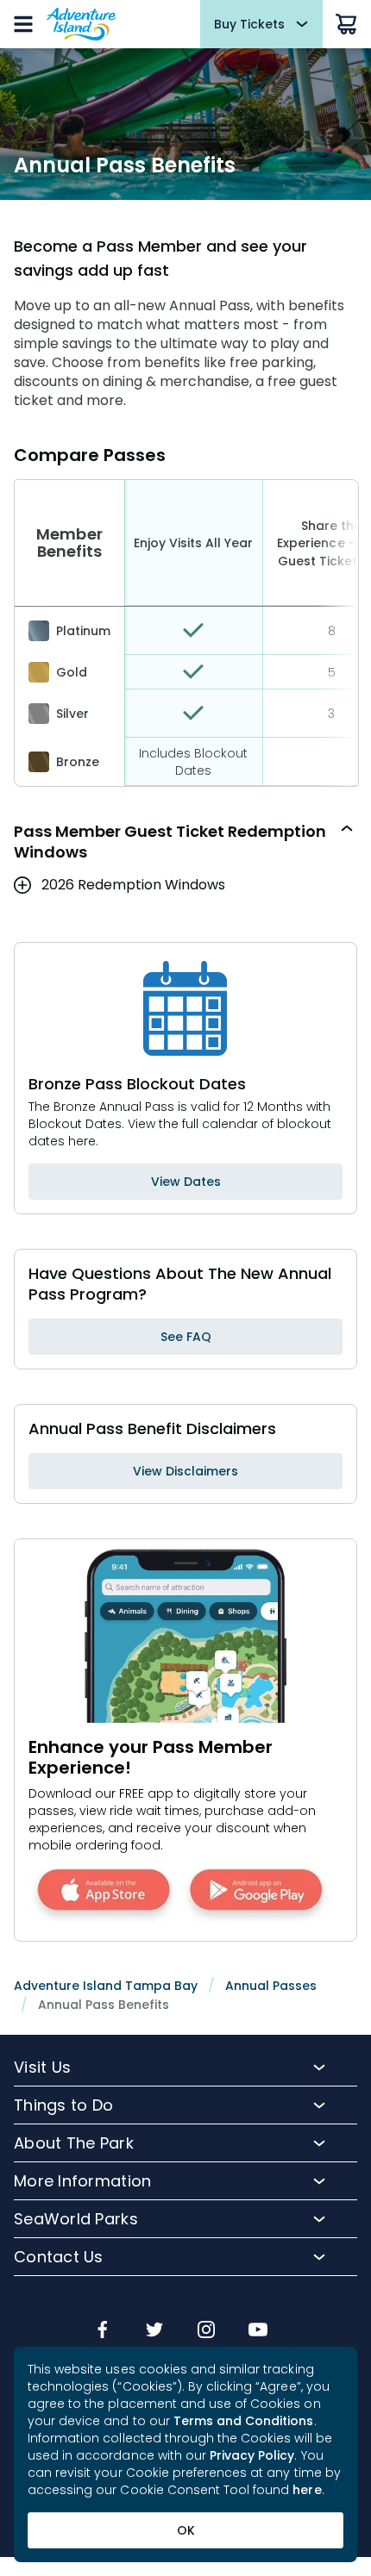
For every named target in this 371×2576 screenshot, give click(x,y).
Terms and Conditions (244, 2421)
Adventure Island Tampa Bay (106, 1986)
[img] (103, 2331)
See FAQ (186, 1337)
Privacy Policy (252, 2455)
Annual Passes (271, 1986)
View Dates (186, 1182)
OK (186, 2530)
